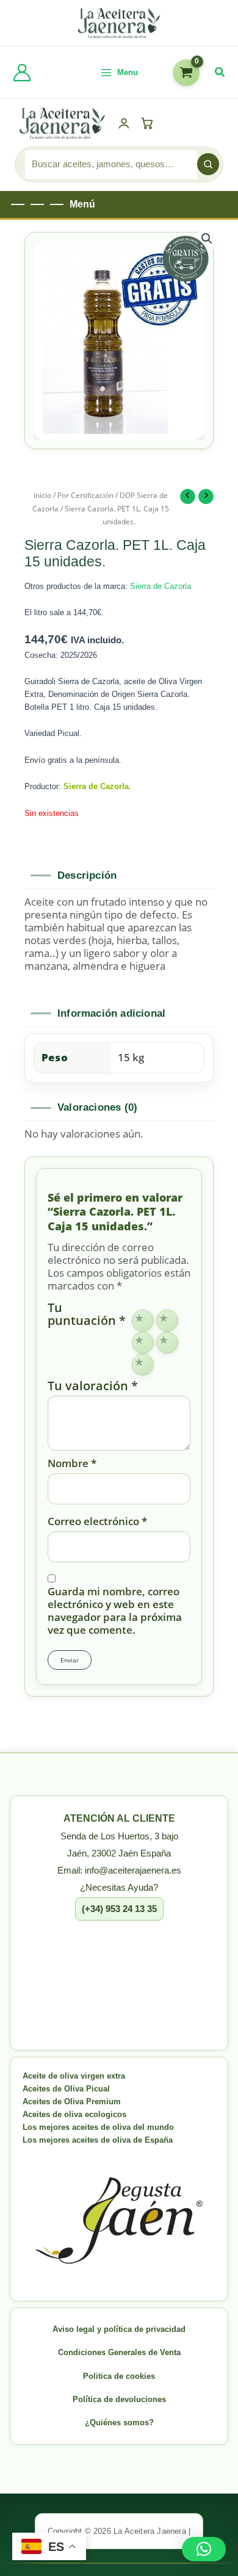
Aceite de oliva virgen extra (74, 2076)
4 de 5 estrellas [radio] (167, 1343)
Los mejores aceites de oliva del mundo (98, 2127)
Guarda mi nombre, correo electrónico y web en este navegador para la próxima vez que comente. (115, 1611)
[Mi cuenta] (124, 123)
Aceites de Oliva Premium (72, 2102)
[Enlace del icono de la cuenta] (22, 73)
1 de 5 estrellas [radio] (143, 1321)
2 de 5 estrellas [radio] (167, 1321)
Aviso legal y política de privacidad (119, 2329)
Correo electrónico (97, 1521)
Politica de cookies (119, 2376)
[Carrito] (149, 123)
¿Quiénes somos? (119, 2423)
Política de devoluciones (119, 2399)
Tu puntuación (87, 1315)
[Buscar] (208, 164)
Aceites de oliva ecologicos (74, 2114)
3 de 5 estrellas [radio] (143, 1343)
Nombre (72, 1463)
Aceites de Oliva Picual (66, 2089)
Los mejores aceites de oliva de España (98, 2140)
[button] (220, 73)
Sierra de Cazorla (160, 586)
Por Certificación (85, 495)
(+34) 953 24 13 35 (119, 1909)
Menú (82, 204)
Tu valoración (93, 1386)
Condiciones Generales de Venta (119, 2352)
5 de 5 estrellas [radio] (143, 1365)
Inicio (42, 495)
